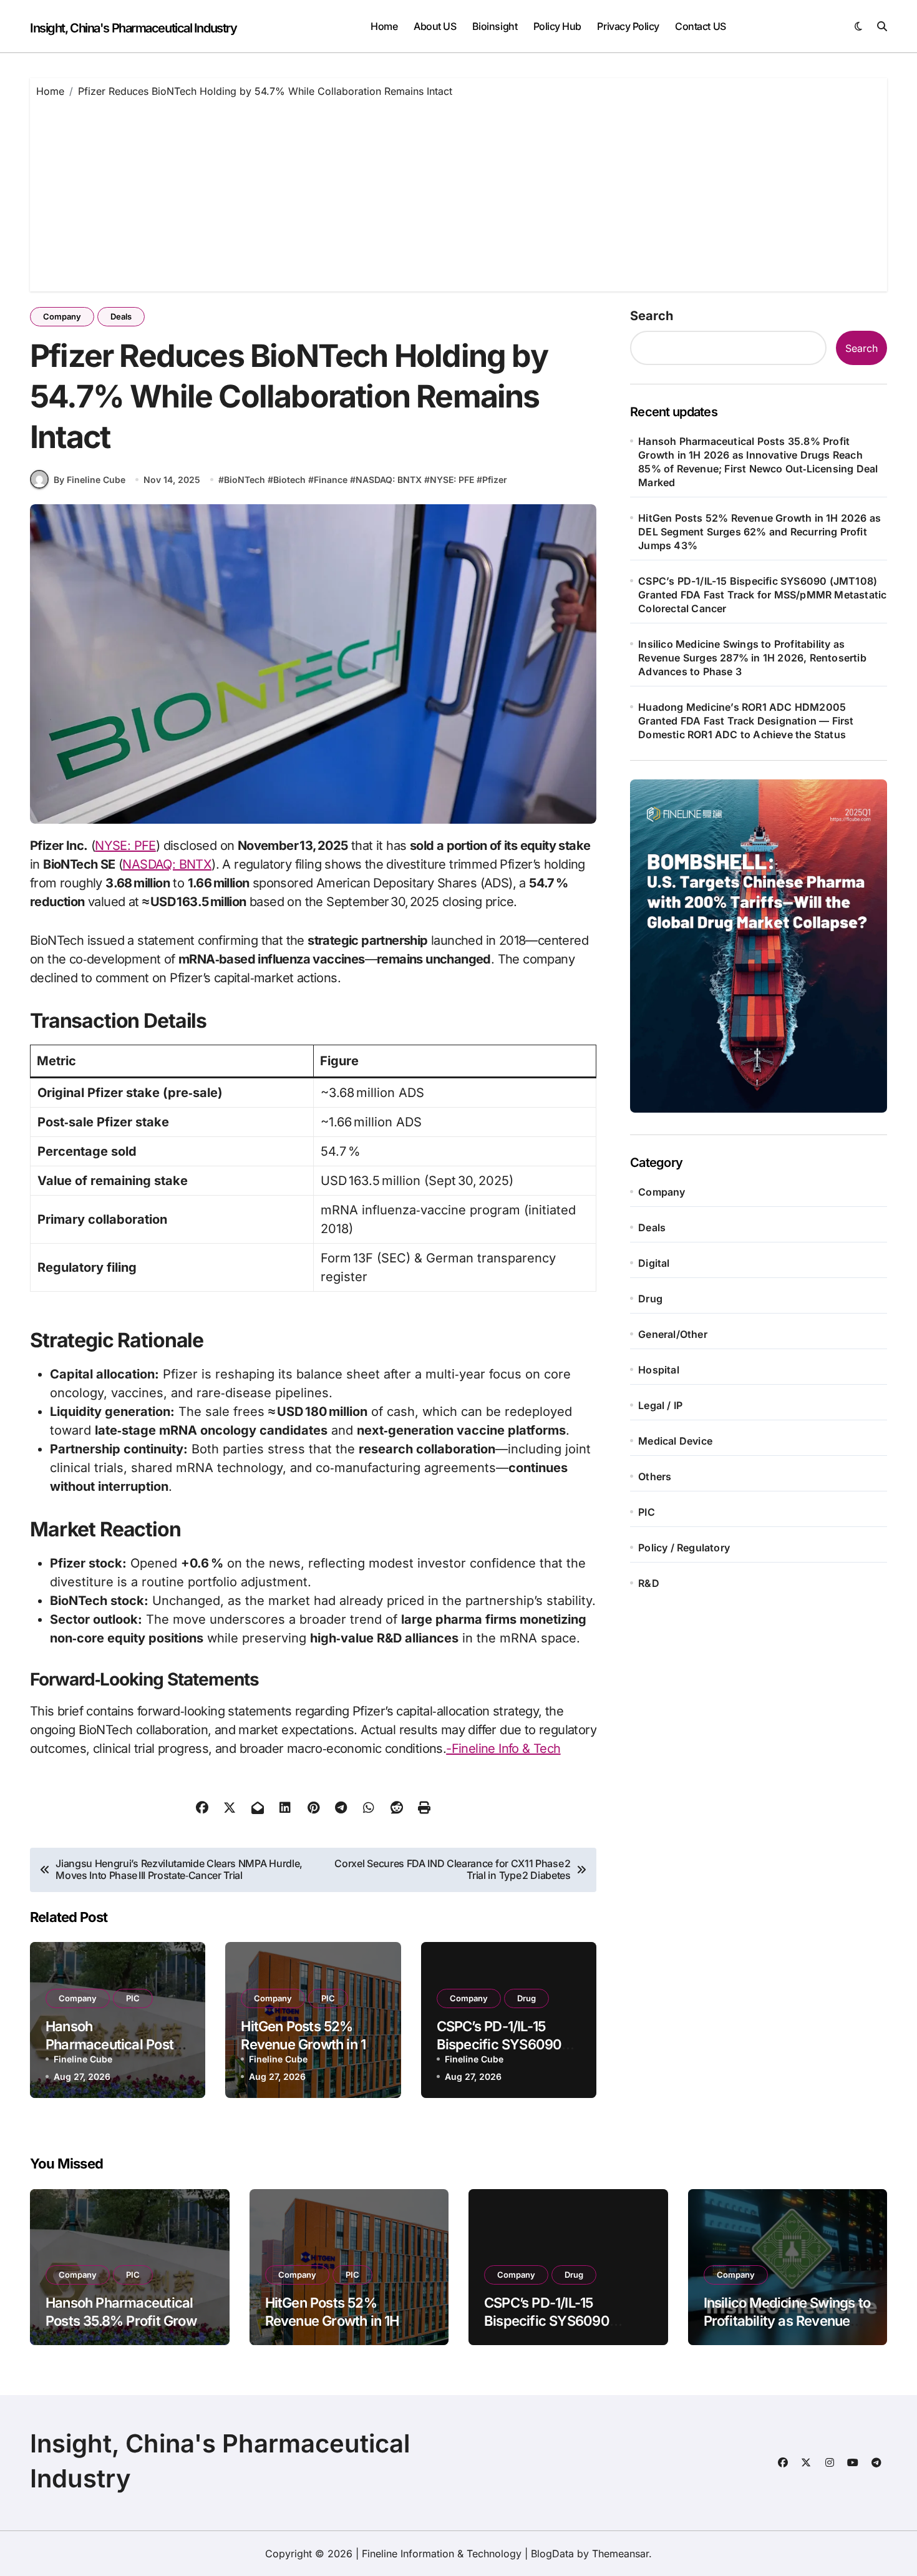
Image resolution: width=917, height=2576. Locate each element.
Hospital (659, 1370)
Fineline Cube (83, 2059)
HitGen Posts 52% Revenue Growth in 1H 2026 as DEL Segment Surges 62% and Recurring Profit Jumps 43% (759, 532)
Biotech (289, 480)
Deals (121, 316)
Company (62, 316)
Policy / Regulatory (684, 1548)
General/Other (673, 1334)
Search (652, 316)
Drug (526, 1998)
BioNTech (245, 480)
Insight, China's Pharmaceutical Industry (133, 28)
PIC (133, 1998)
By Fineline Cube (90, 480)
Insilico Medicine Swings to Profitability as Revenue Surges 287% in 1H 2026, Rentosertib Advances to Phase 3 (752, 658)
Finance (331, 480)
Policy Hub (557, 26)
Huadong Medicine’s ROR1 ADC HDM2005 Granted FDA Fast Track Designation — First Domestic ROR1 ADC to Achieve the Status (746, 721)
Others (655, 1476)
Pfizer (495, 480)
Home (384, 26)
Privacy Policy (628, 26)
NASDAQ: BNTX (389, 480)
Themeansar (620, 2554)
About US (435, 26)
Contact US (700, 26)
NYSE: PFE (452, 480)
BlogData (552, 2554)
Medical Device (675, 1441)
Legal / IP (660, 1405)
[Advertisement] (458, 192)
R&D (649, 1583)
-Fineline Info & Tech (503, 1749)
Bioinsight (495, 26)
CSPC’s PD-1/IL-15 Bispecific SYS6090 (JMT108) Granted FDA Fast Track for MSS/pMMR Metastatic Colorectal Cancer (762, 595)
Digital (654, 1263)
